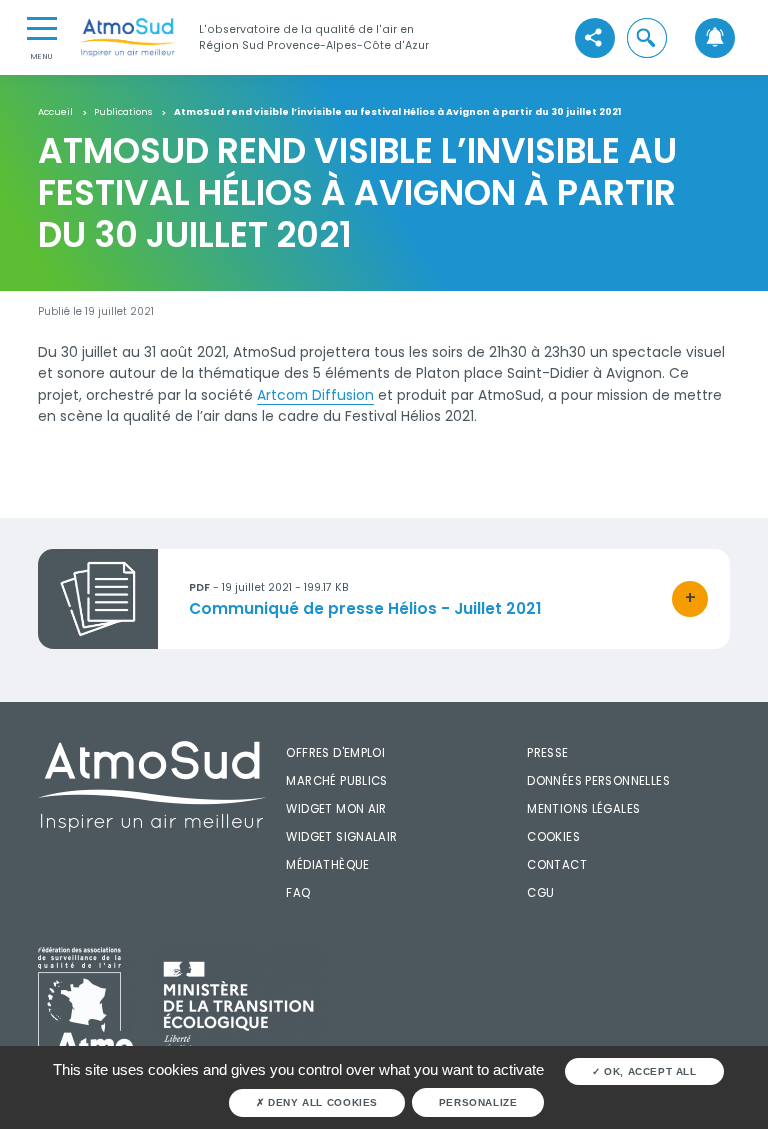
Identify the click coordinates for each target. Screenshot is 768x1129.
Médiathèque (327, 865)
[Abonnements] (715, 38)
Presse (547, 753)
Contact (557, 865)
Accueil (55, 112)
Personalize (478, 1102)
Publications (123, 112)
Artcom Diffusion (315, 395)
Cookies (553, 837)
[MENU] (42, 27)
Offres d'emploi (335, 753)
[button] (647, 38)
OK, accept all (648, 1071)
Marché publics (336, 781)
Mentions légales (583, 809)
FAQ (298, 893)
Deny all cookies (321, 1102)
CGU (540, 893)
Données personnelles (598, 781)
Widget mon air (336, 809)
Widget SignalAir (341, 837)
